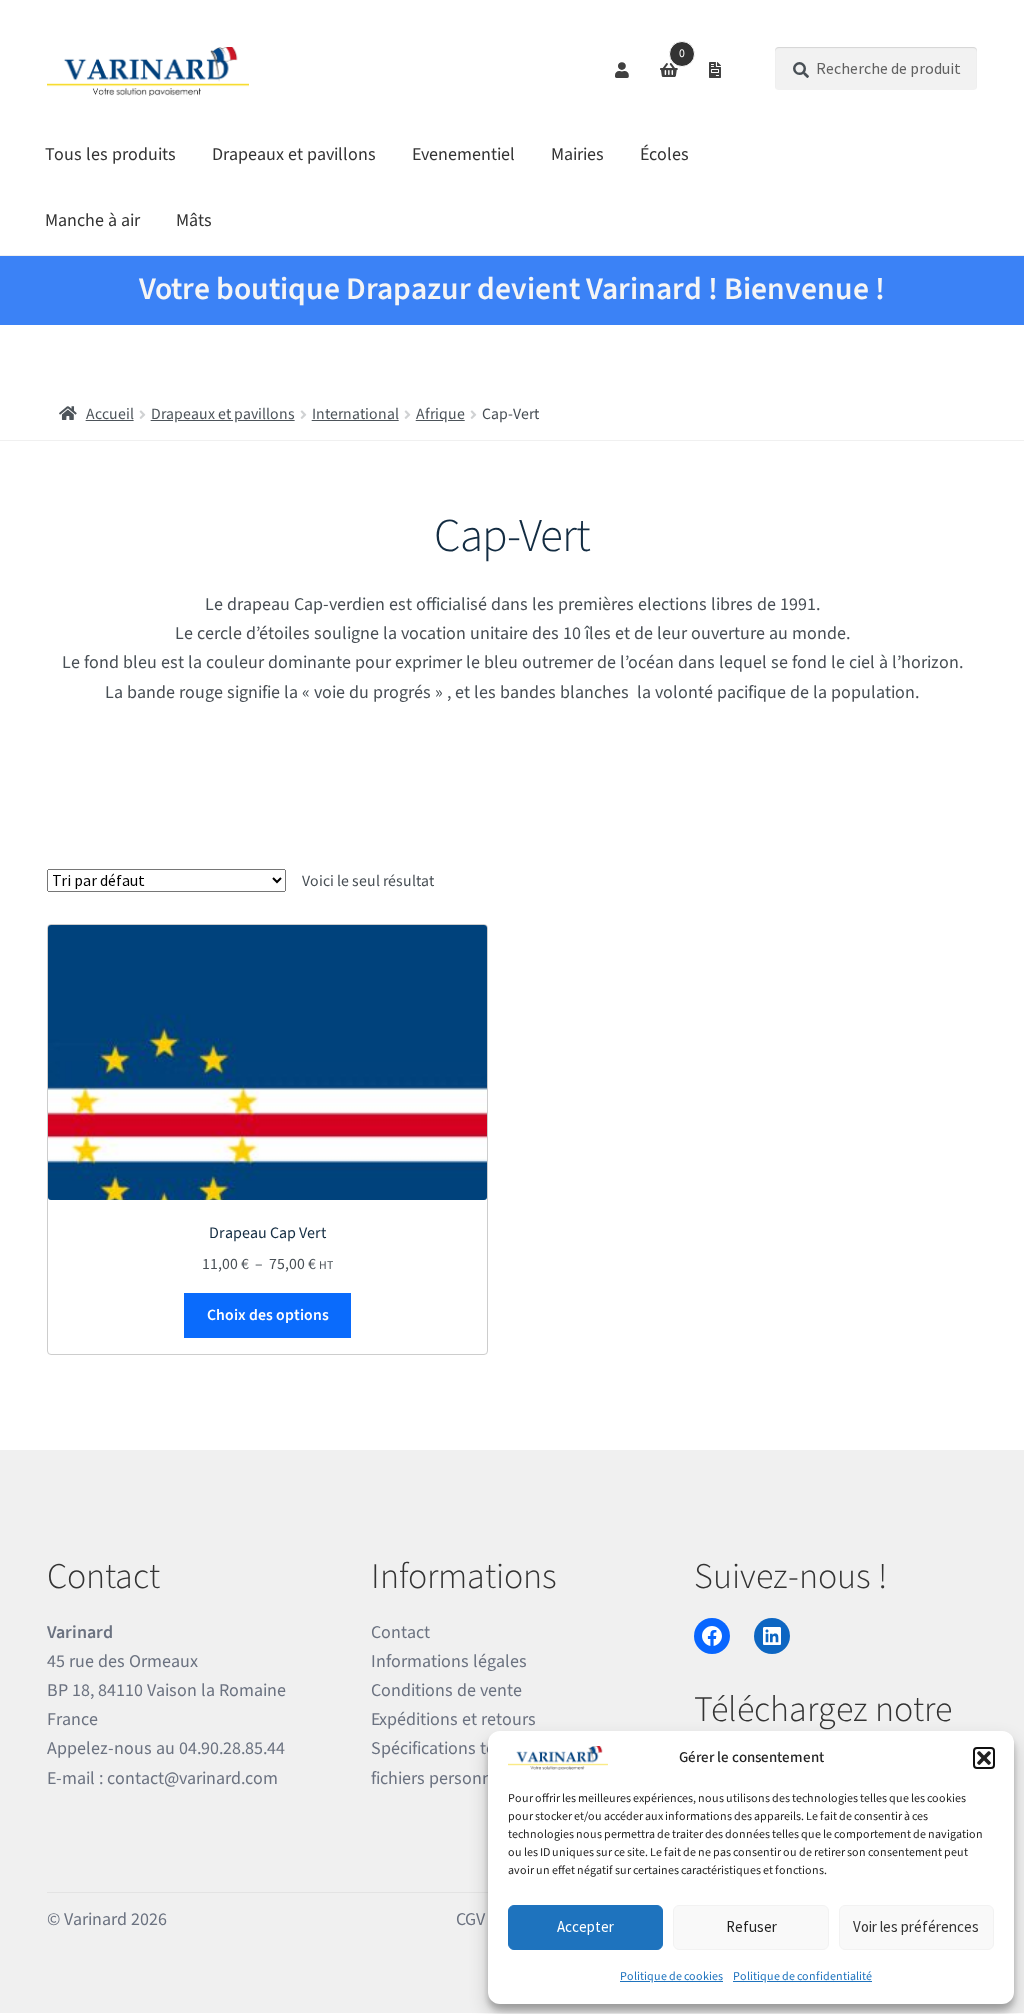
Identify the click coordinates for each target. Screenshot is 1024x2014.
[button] (984, 1758)
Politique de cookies (671, 1976)
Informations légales (449, 1661)
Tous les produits (110, 154)
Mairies (577, 154)
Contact (400, 1632)
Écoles (664, 154)
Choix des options (268, 1315)
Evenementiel (463, 154)
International (355, 414)
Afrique (440, 414)
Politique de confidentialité (802, 1976)
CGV (470, 1919)
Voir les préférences (916, 1926)
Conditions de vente (446, 1690)
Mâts (194, 220)
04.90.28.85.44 (232, 1748)
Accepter (585, 1926)
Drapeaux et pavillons (294, 154)
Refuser (751, 1926)
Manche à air (92, 220)
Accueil (110, 414)
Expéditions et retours (453, 1719)
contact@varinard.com (192, 1778)
